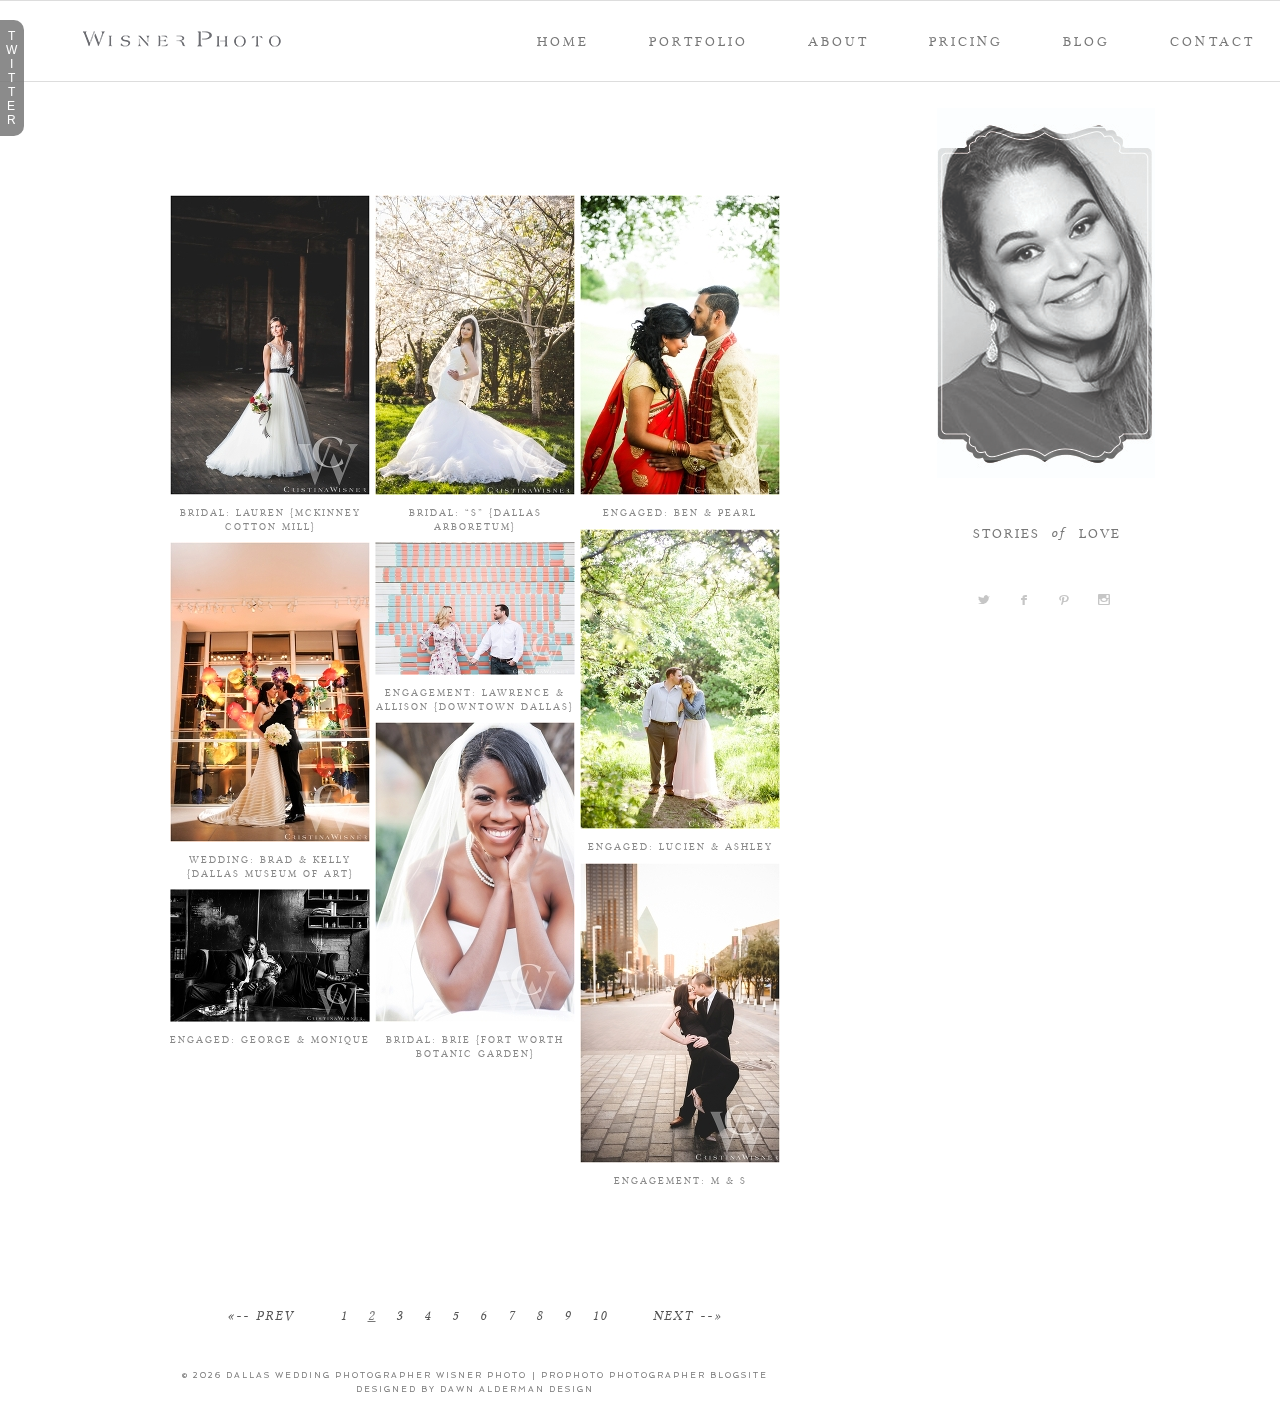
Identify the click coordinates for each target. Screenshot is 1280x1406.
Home (563, 41)
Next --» (688, 1316)
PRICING (966, 41)
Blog (1086, 41)
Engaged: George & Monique (270, 1039)
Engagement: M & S (680, 1180)
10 (600, 1316)
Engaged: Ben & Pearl (680, 512)
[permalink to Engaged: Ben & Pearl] (680, 488)
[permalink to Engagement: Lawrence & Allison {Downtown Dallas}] (475, 668)
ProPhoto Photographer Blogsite (654, 1375)
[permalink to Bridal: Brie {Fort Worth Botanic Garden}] (475, 1015)
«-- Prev (260, 1316)
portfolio (698, 41)
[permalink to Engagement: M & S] (680, 1156)
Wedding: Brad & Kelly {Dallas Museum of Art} (270, 866)
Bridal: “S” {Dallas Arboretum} (475, 519)
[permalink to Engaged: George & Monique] (270, 1015)
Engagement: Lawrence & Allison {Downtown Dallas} (475, 699)
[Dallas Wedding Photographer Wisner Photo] (187, 41)
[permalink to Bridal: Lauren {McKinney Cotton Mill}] (270, 488)
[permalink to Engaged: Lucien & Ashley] (680, 822)
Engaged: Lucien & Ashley (680, 846)
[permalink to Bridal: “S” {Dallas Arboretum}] (475, 488)
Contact (1212, 41)
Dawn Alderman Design (517, 1389)
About (838, 41)
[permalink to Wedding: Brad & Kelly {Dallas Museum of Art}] (270, 835)
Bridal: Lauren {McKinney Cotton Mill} (270, 519)
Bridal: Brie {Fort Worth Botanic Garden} (475, 1046)
